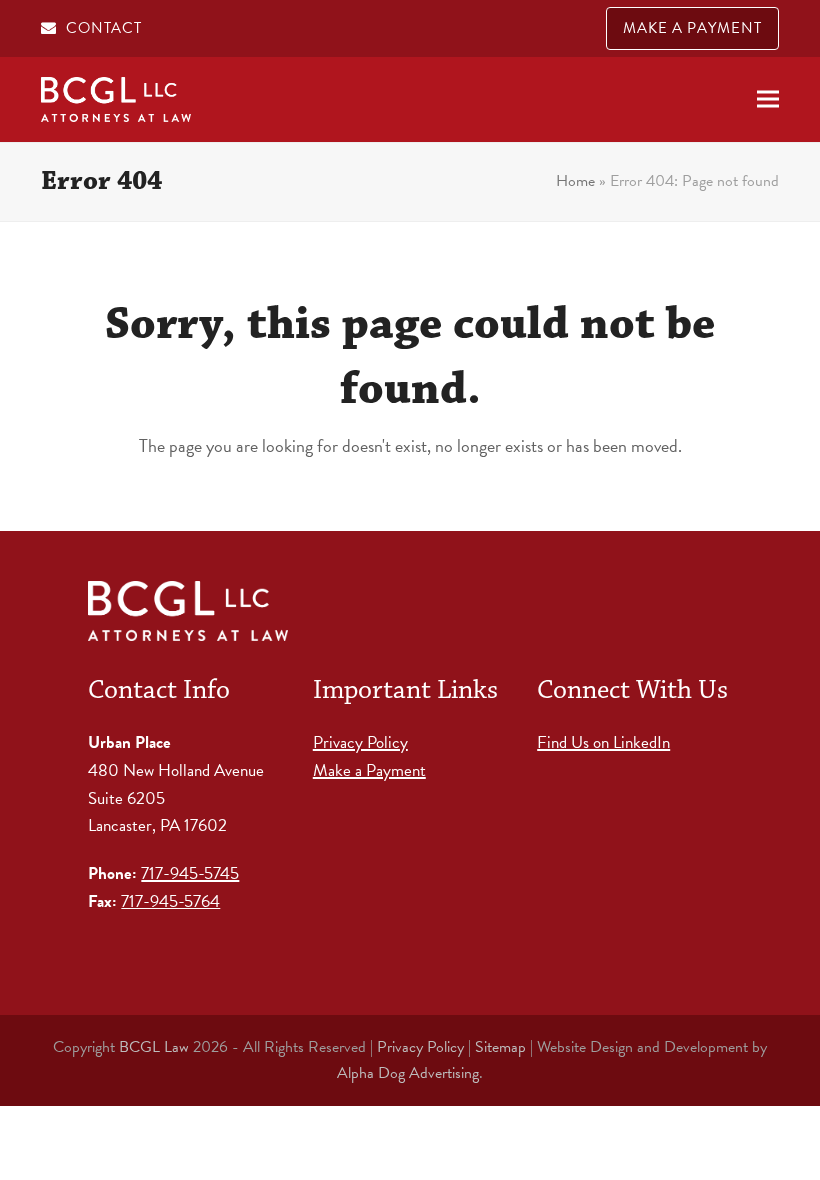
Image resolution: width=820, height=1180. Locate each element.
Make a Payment (369, 770)
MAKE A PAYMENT (692, 28)
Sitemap (500, 1047)
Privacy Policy (360, 742)
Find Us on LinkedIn (603, 742)
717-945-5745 (190, 873)
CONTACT (104, 28)
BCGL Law (154, 1047)
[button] (768, 99)
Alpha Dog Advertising (408, 1073)
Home (575, 181)
